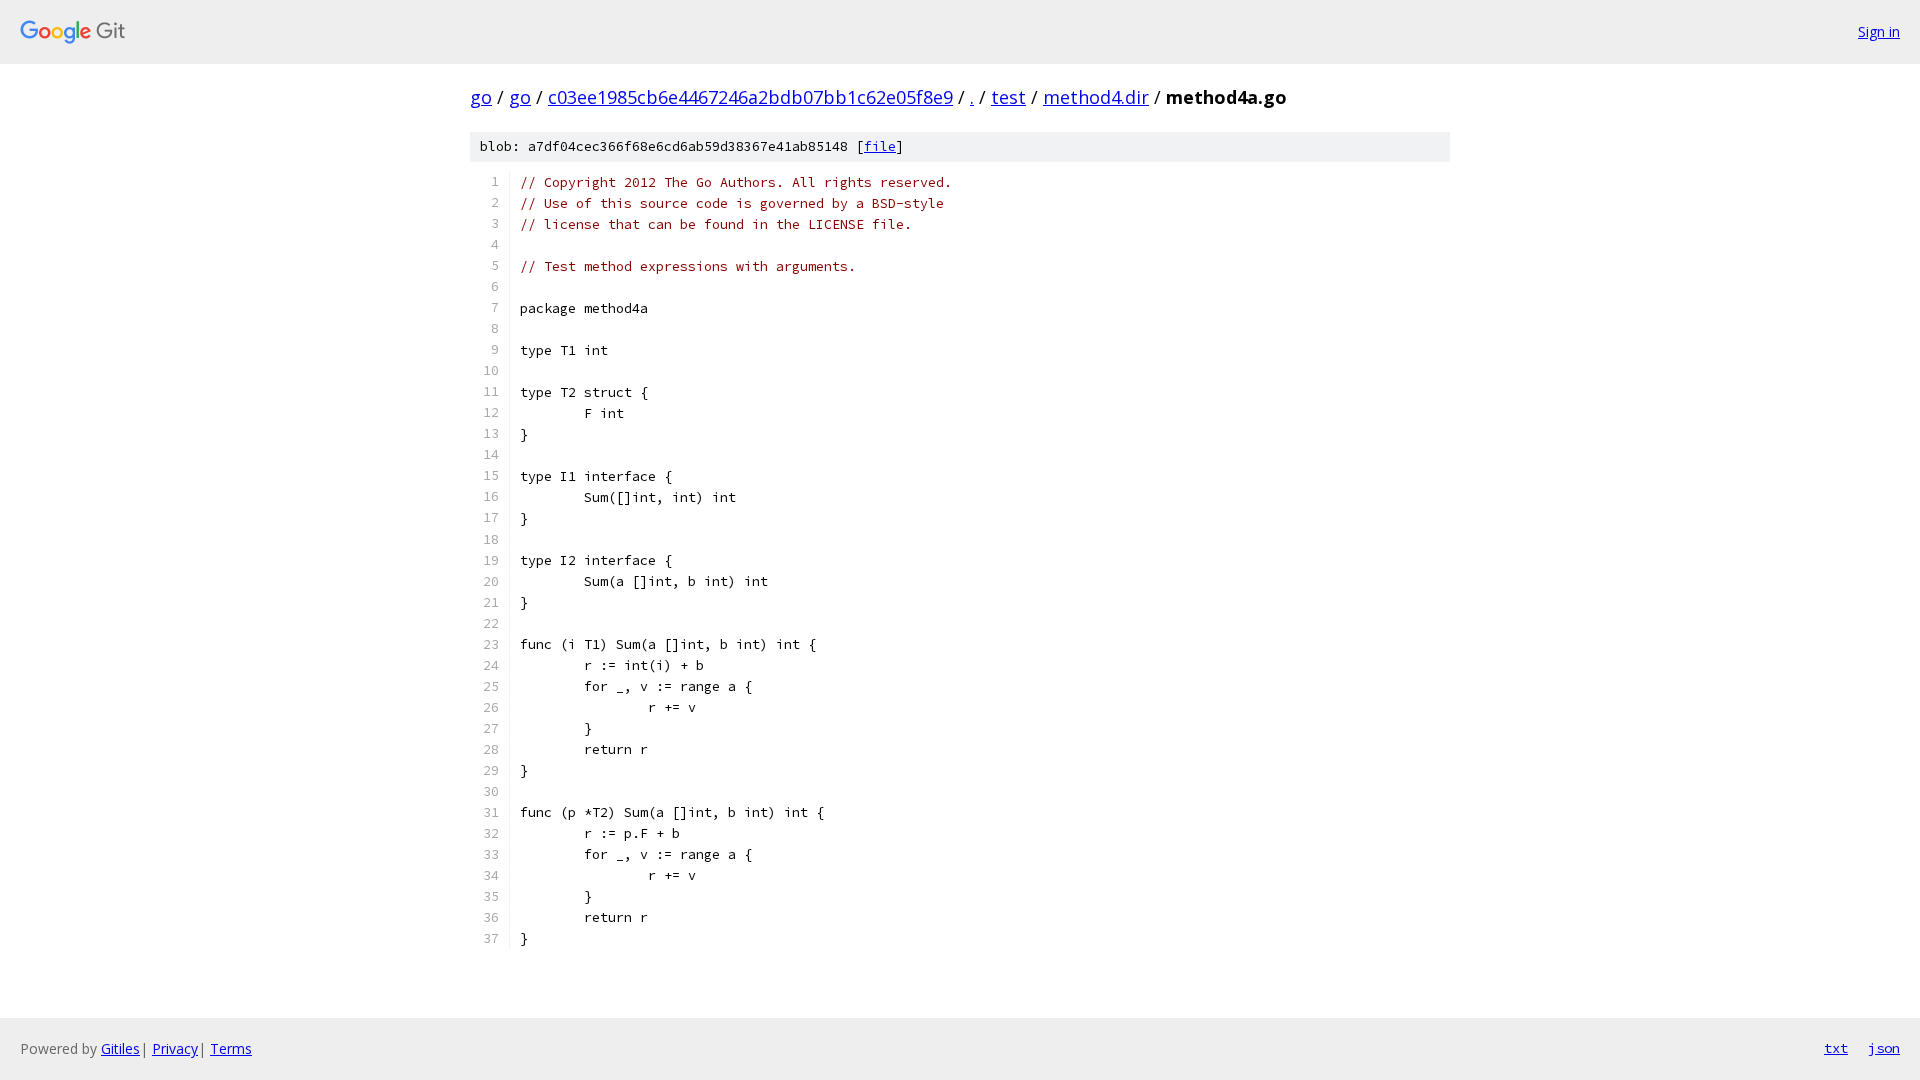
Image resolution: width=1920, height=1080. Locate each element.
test (1008, 97)
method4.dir (1096, 97)
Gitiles (120, 1048)
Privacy (175, 1048)
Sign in (1879, 31)
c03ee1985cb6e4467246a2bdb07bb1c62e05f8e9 (750, 97)
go (481, 97)
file (880, 146)
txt (1836, 1048)
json (1884, 1048)
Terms (231, 1048)
